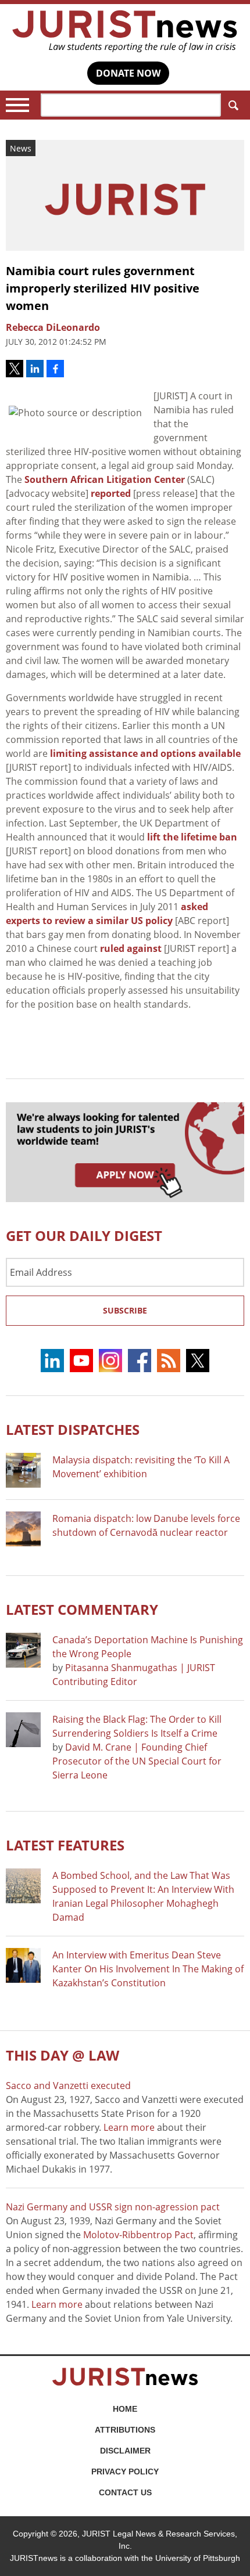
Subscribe (125, 1310)
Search (233, 105)
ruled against (131, 948)
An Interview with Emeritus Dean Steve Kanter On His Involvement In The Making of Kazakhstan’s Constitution (148, 1969)
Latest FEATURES (65, 1845)
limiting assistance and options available (145, 753)
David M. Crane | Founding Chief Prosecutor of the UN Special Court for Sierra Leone (137, 1761)
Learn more (129, 2127)
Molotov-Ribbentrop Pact (138, 2235)
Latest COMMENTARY (82, 1609)
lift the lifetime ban (192, 837)
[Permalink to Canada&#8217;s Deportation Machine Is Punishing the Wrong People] (23, 1650)
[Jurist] (125, 31)
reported (111, 493)
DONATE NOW (128, 73)
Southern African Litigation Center (105, 479)
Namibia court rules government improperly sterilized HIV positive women (103, 288)
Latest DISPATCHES (73, 1429)
